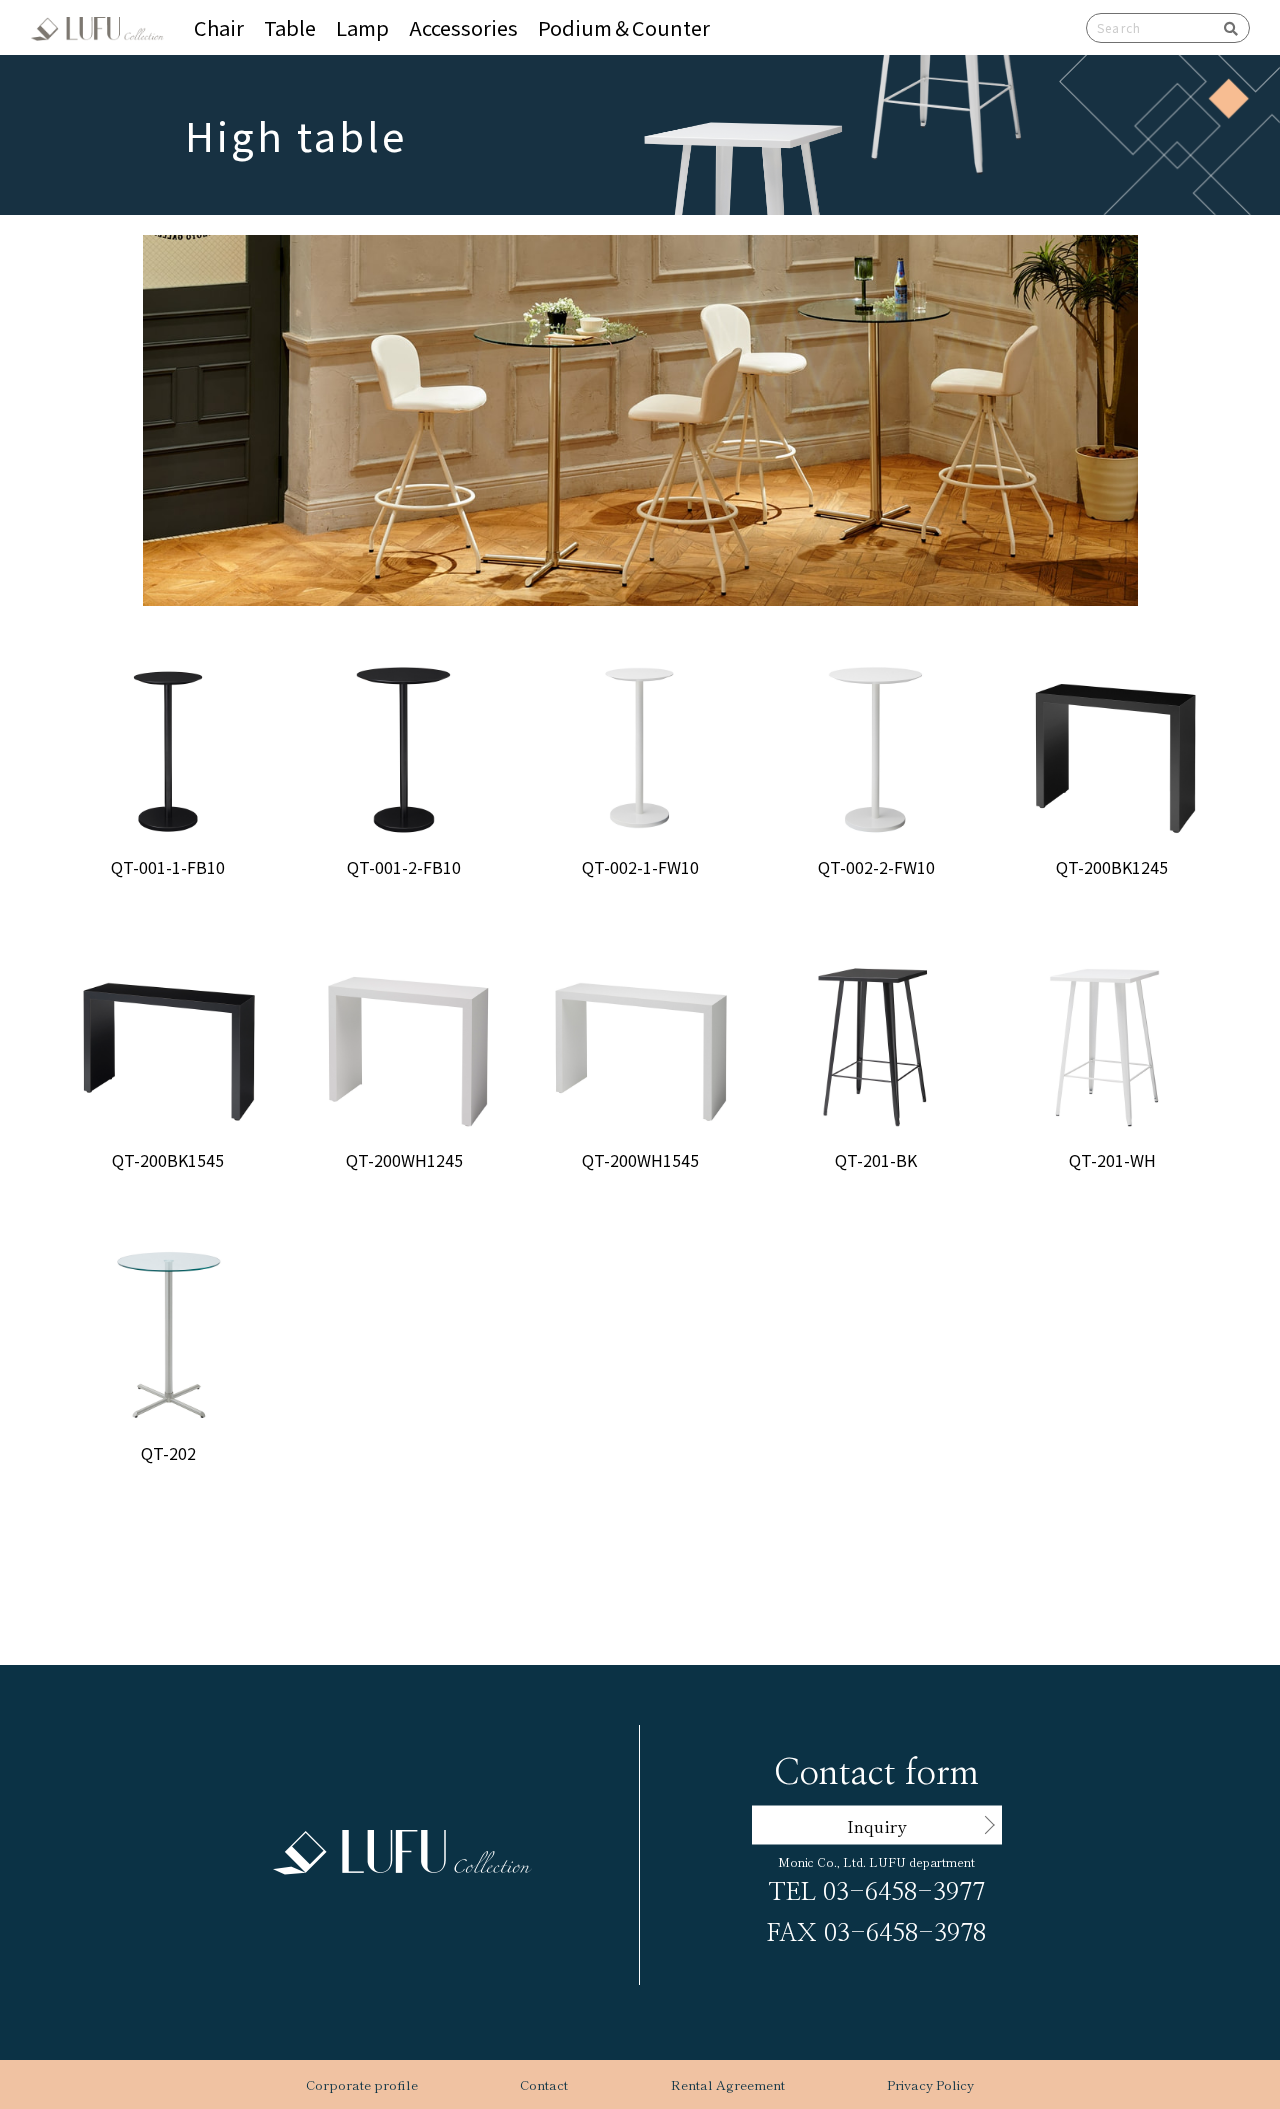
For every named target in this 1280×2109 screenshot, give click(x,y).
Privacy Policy (930, 2084)
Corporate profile (362, 2084)
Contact (544, 2084)
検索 (1224, 28)
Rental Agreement (728, 2084)
